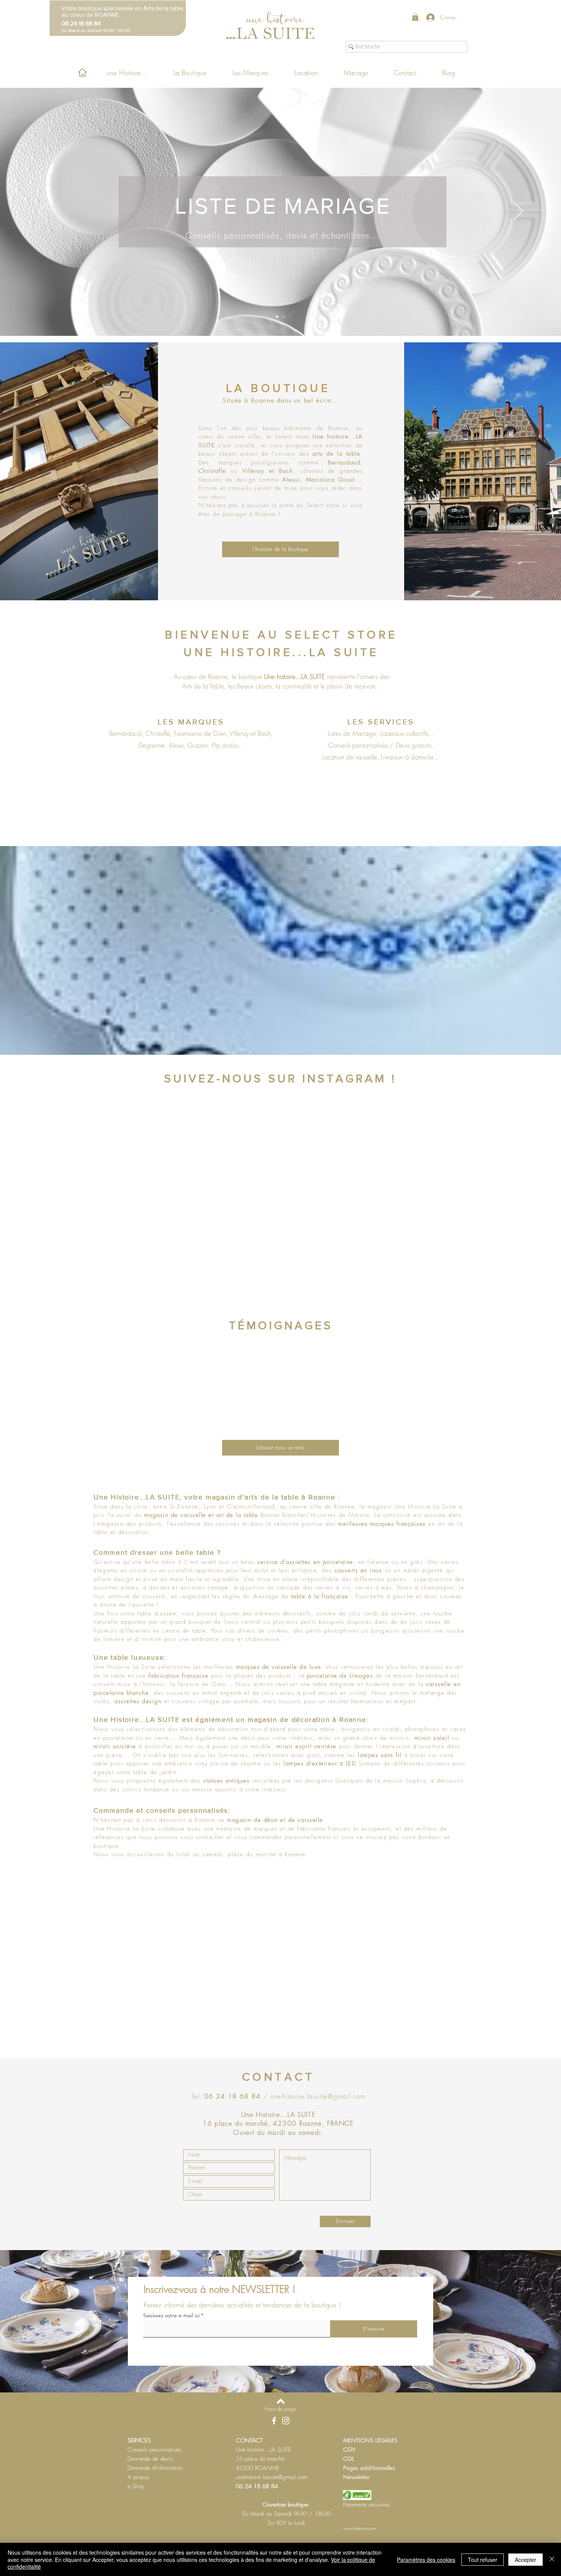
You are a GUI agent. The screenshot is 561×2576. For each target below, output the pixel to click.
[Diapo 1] (277, 317)
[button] (415, 17)
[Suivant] (518, 212)
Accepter (526, 2560)
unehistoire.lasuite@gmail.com (318, 2096)
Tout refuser (483, 2560)
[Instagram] (286, 2421)
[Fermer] (552, 2559)
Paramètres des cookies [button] (426, 2560)
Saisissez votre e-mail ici (171, 2315)
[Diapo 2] (284, 317)
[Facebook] (274, 2421)
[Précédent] (43, 212)
